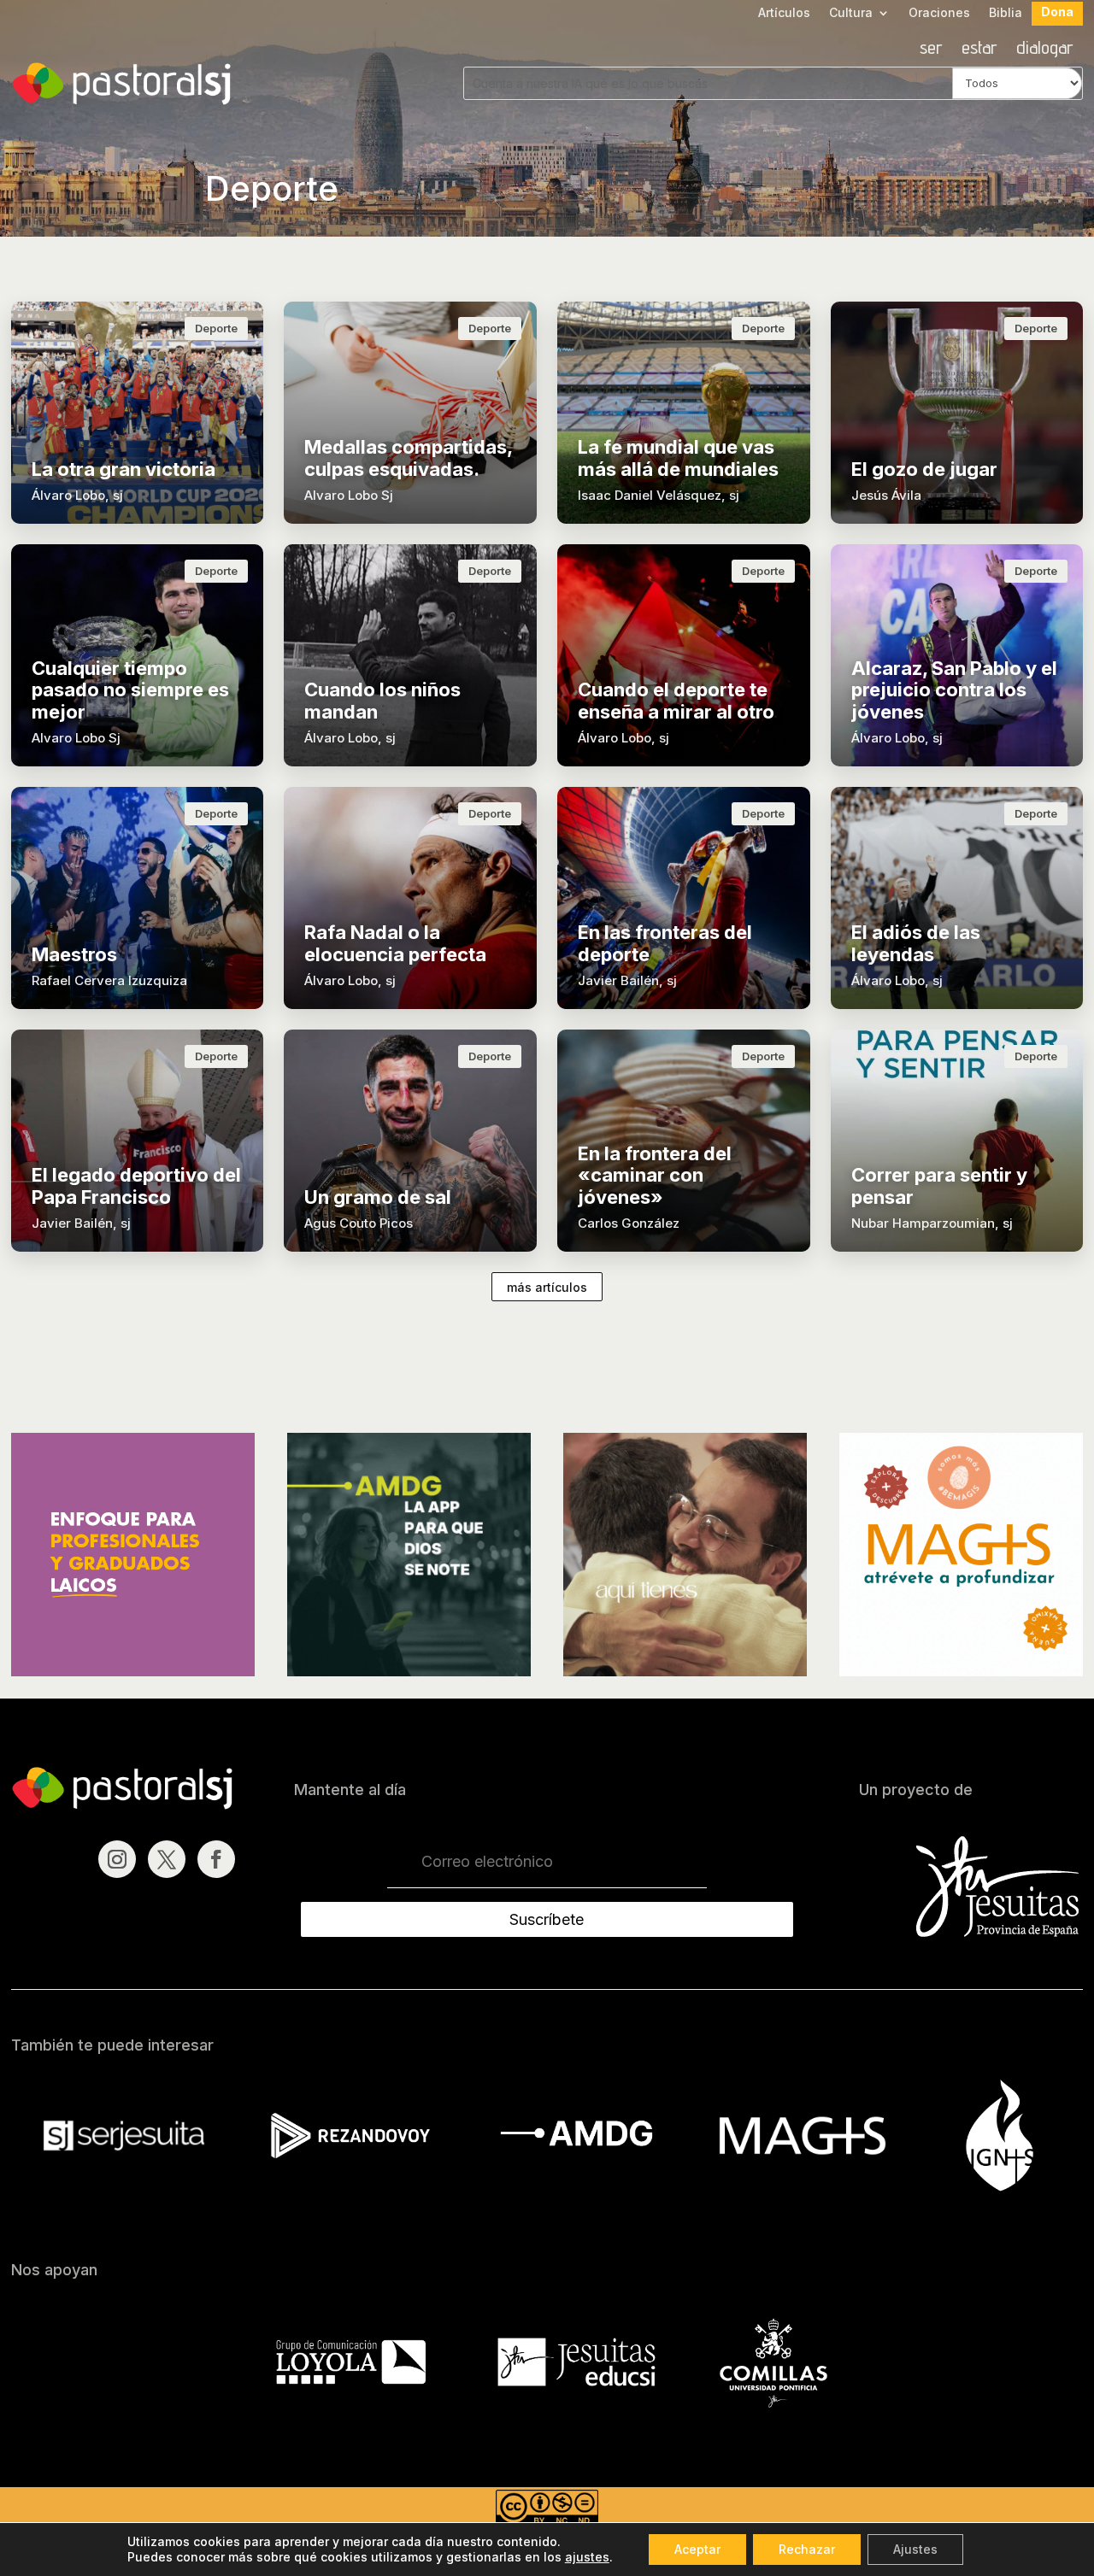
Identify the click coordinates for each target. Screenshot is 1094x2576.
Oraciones (939, 13)
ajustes (587, 2557)
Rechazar (807, 2549)
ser (931, 50)
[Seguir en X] (167, 1859)
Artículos (784, 13)
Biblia (1006, 13)
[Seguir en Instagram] (117, 1859)
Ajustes (915, 2549)
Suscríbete (547, 1919)
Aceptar (697, 2549)
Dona (1057, 12)
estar (979, 50)
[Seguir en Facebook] (216, 1859)
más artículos (547, 1287)
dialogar (1045, 50)
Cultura (851, 13)
